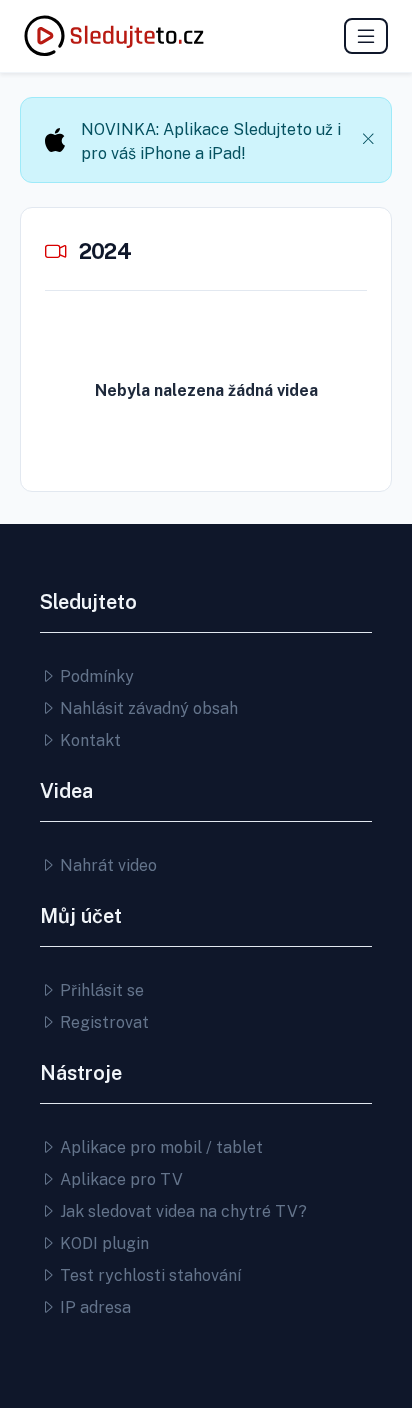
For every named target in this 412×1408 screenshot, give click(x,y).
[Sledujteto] (114, 36)
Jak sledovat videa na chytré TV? (181, 1211)
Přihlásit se (100, 990)
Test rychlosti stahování (148, 1275)
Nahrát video (106, 865)
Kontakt (88, 740)
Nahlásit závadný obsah (147, 708)
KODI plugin (102, 1243)
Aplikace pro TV (119, 1179)
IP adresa (93, 1307)
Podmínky (95, 676)
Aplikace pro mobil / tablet (159, 1147)
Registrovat (102, 1022)
